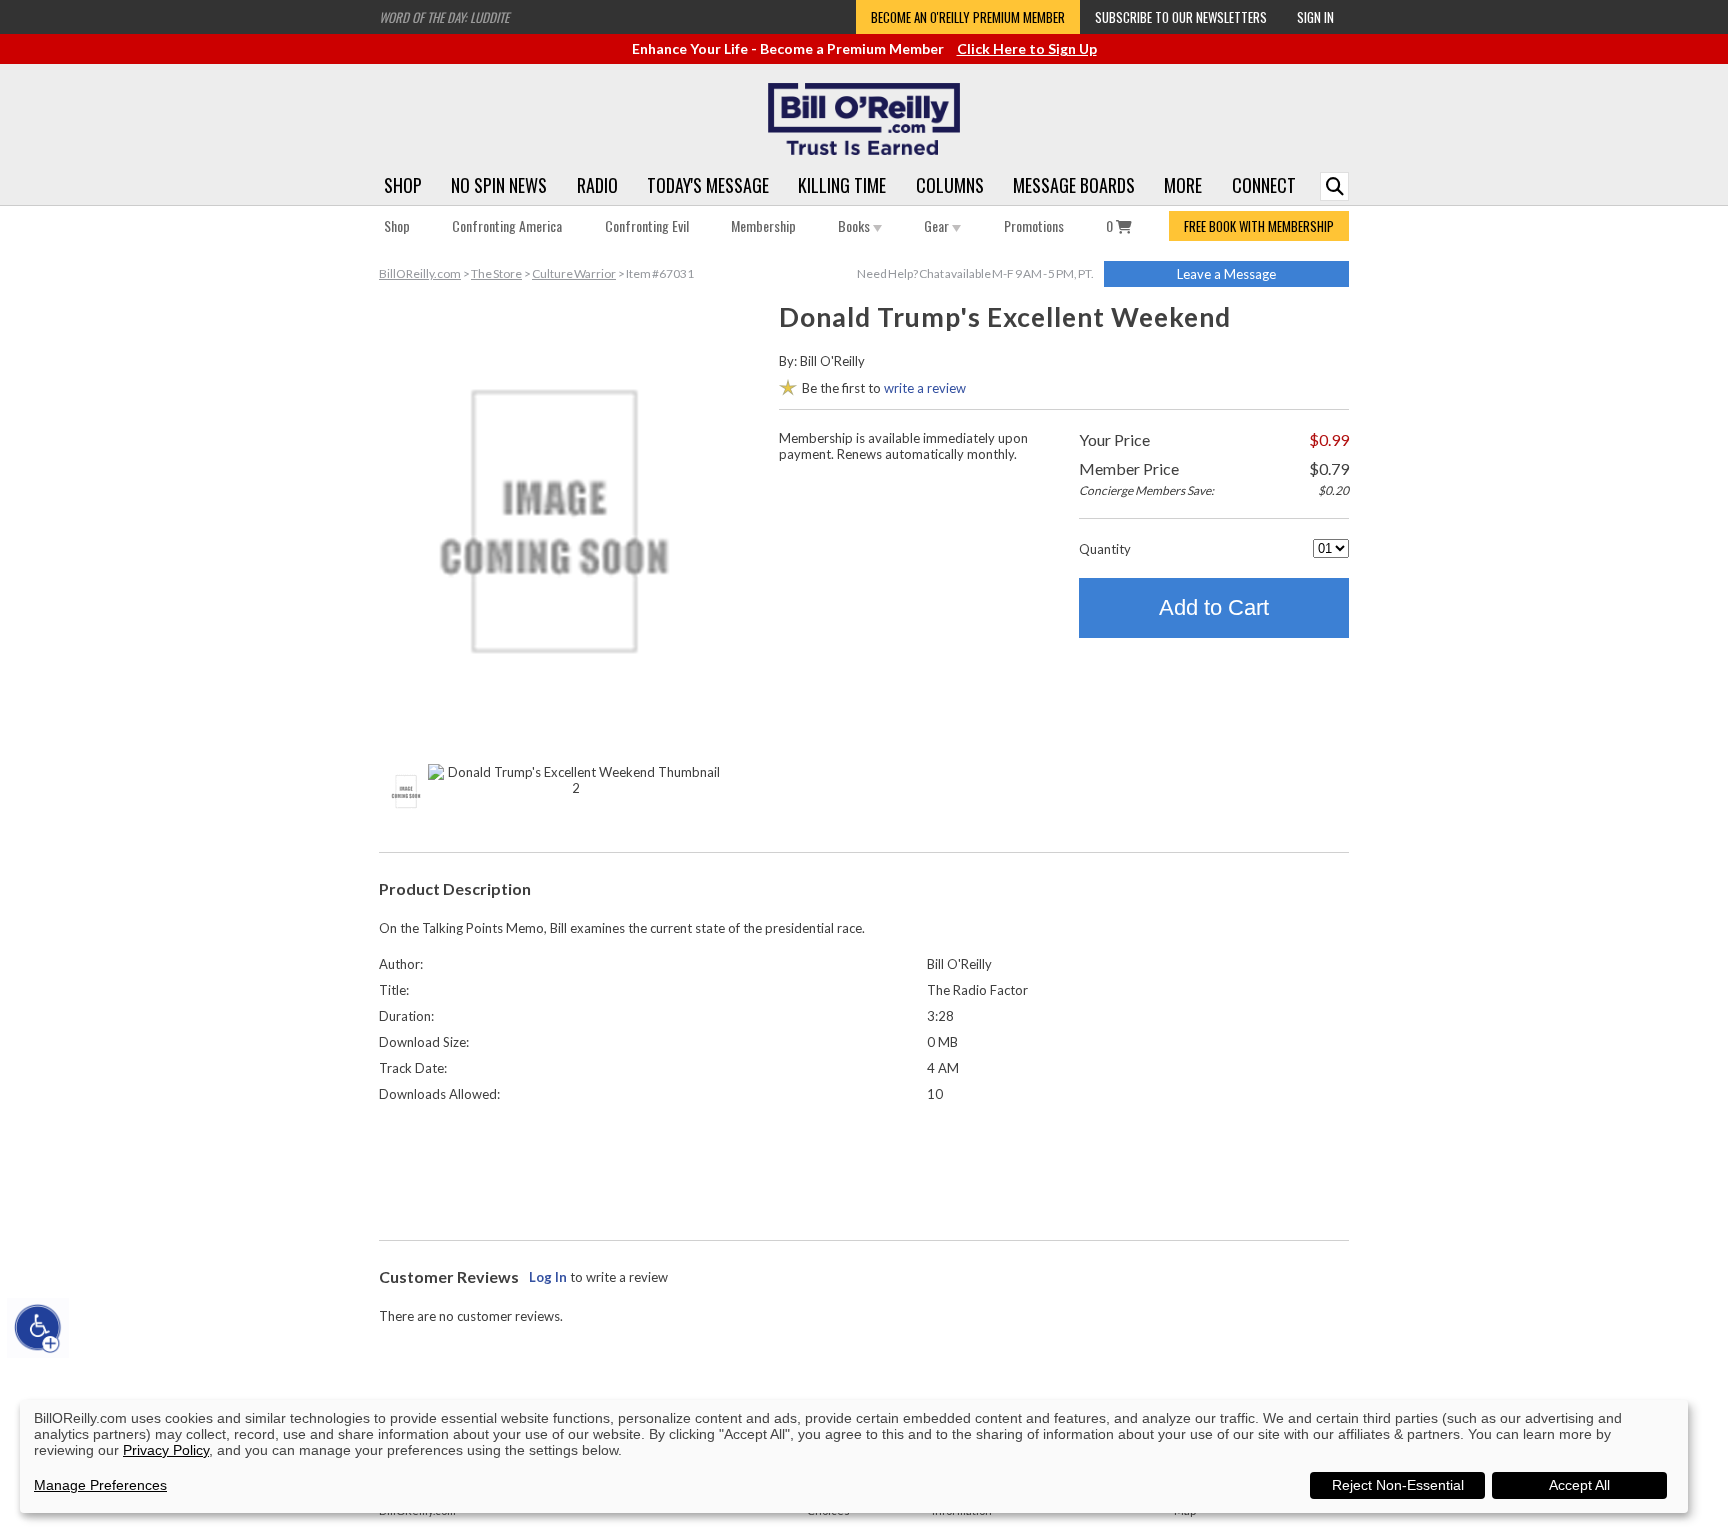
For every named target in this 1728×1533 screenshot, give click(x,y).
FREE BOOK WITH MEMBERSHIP (1259, 226)
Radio (597, 185)
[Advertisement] (864, 1167)
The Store (496, 273)
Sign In (1315, 17)
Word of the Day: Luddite (444, 17)
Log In (548, 1277)
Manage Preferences (100, 1485)
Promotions (1034, 225)
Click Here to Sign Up (1027, 48)
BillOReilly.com (420, 273)
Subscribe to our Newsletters (1181, 17)
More (1183, 185)
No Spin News (499, 185)
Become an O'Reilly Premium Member (968, 17)
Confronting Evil (647, 225)
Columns (950, 185)
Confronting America (507, 225)
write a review (925, 388)
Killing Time (842, 185)
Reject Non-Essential (1398, 1485)
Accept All (1579, 1485)
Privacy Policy (166, 1450)
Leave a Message (1226, 274)
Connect (1264, 185)
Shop (403, 185)
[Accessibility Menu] (38, 1328)
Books (855, 225)
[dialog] (854, 1456)
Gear (938, 225)
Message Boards (1074, 185)
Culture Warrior (574, 273)
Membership (763, 225)
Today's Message (708, 185)
